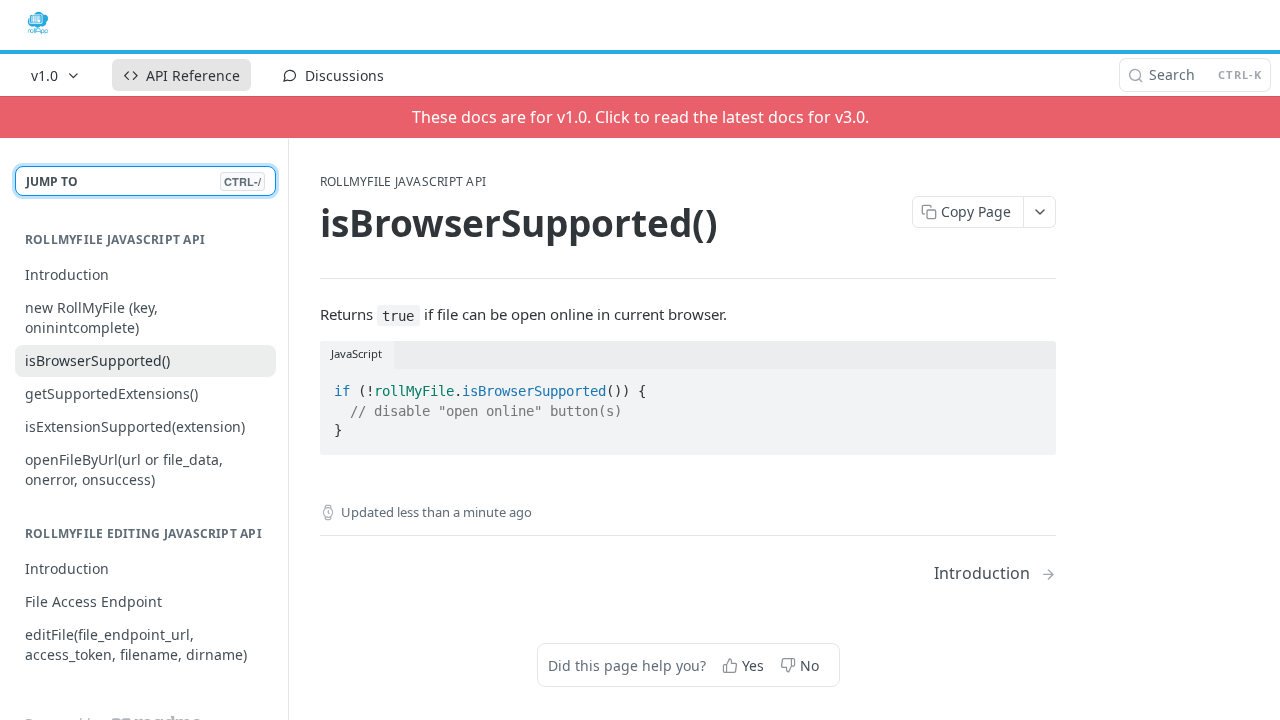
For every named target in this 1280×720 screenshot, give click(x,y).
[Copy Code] (1032, 386)
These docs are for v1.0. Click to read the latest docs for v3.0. (640, 117)
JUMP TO (143, 181)
